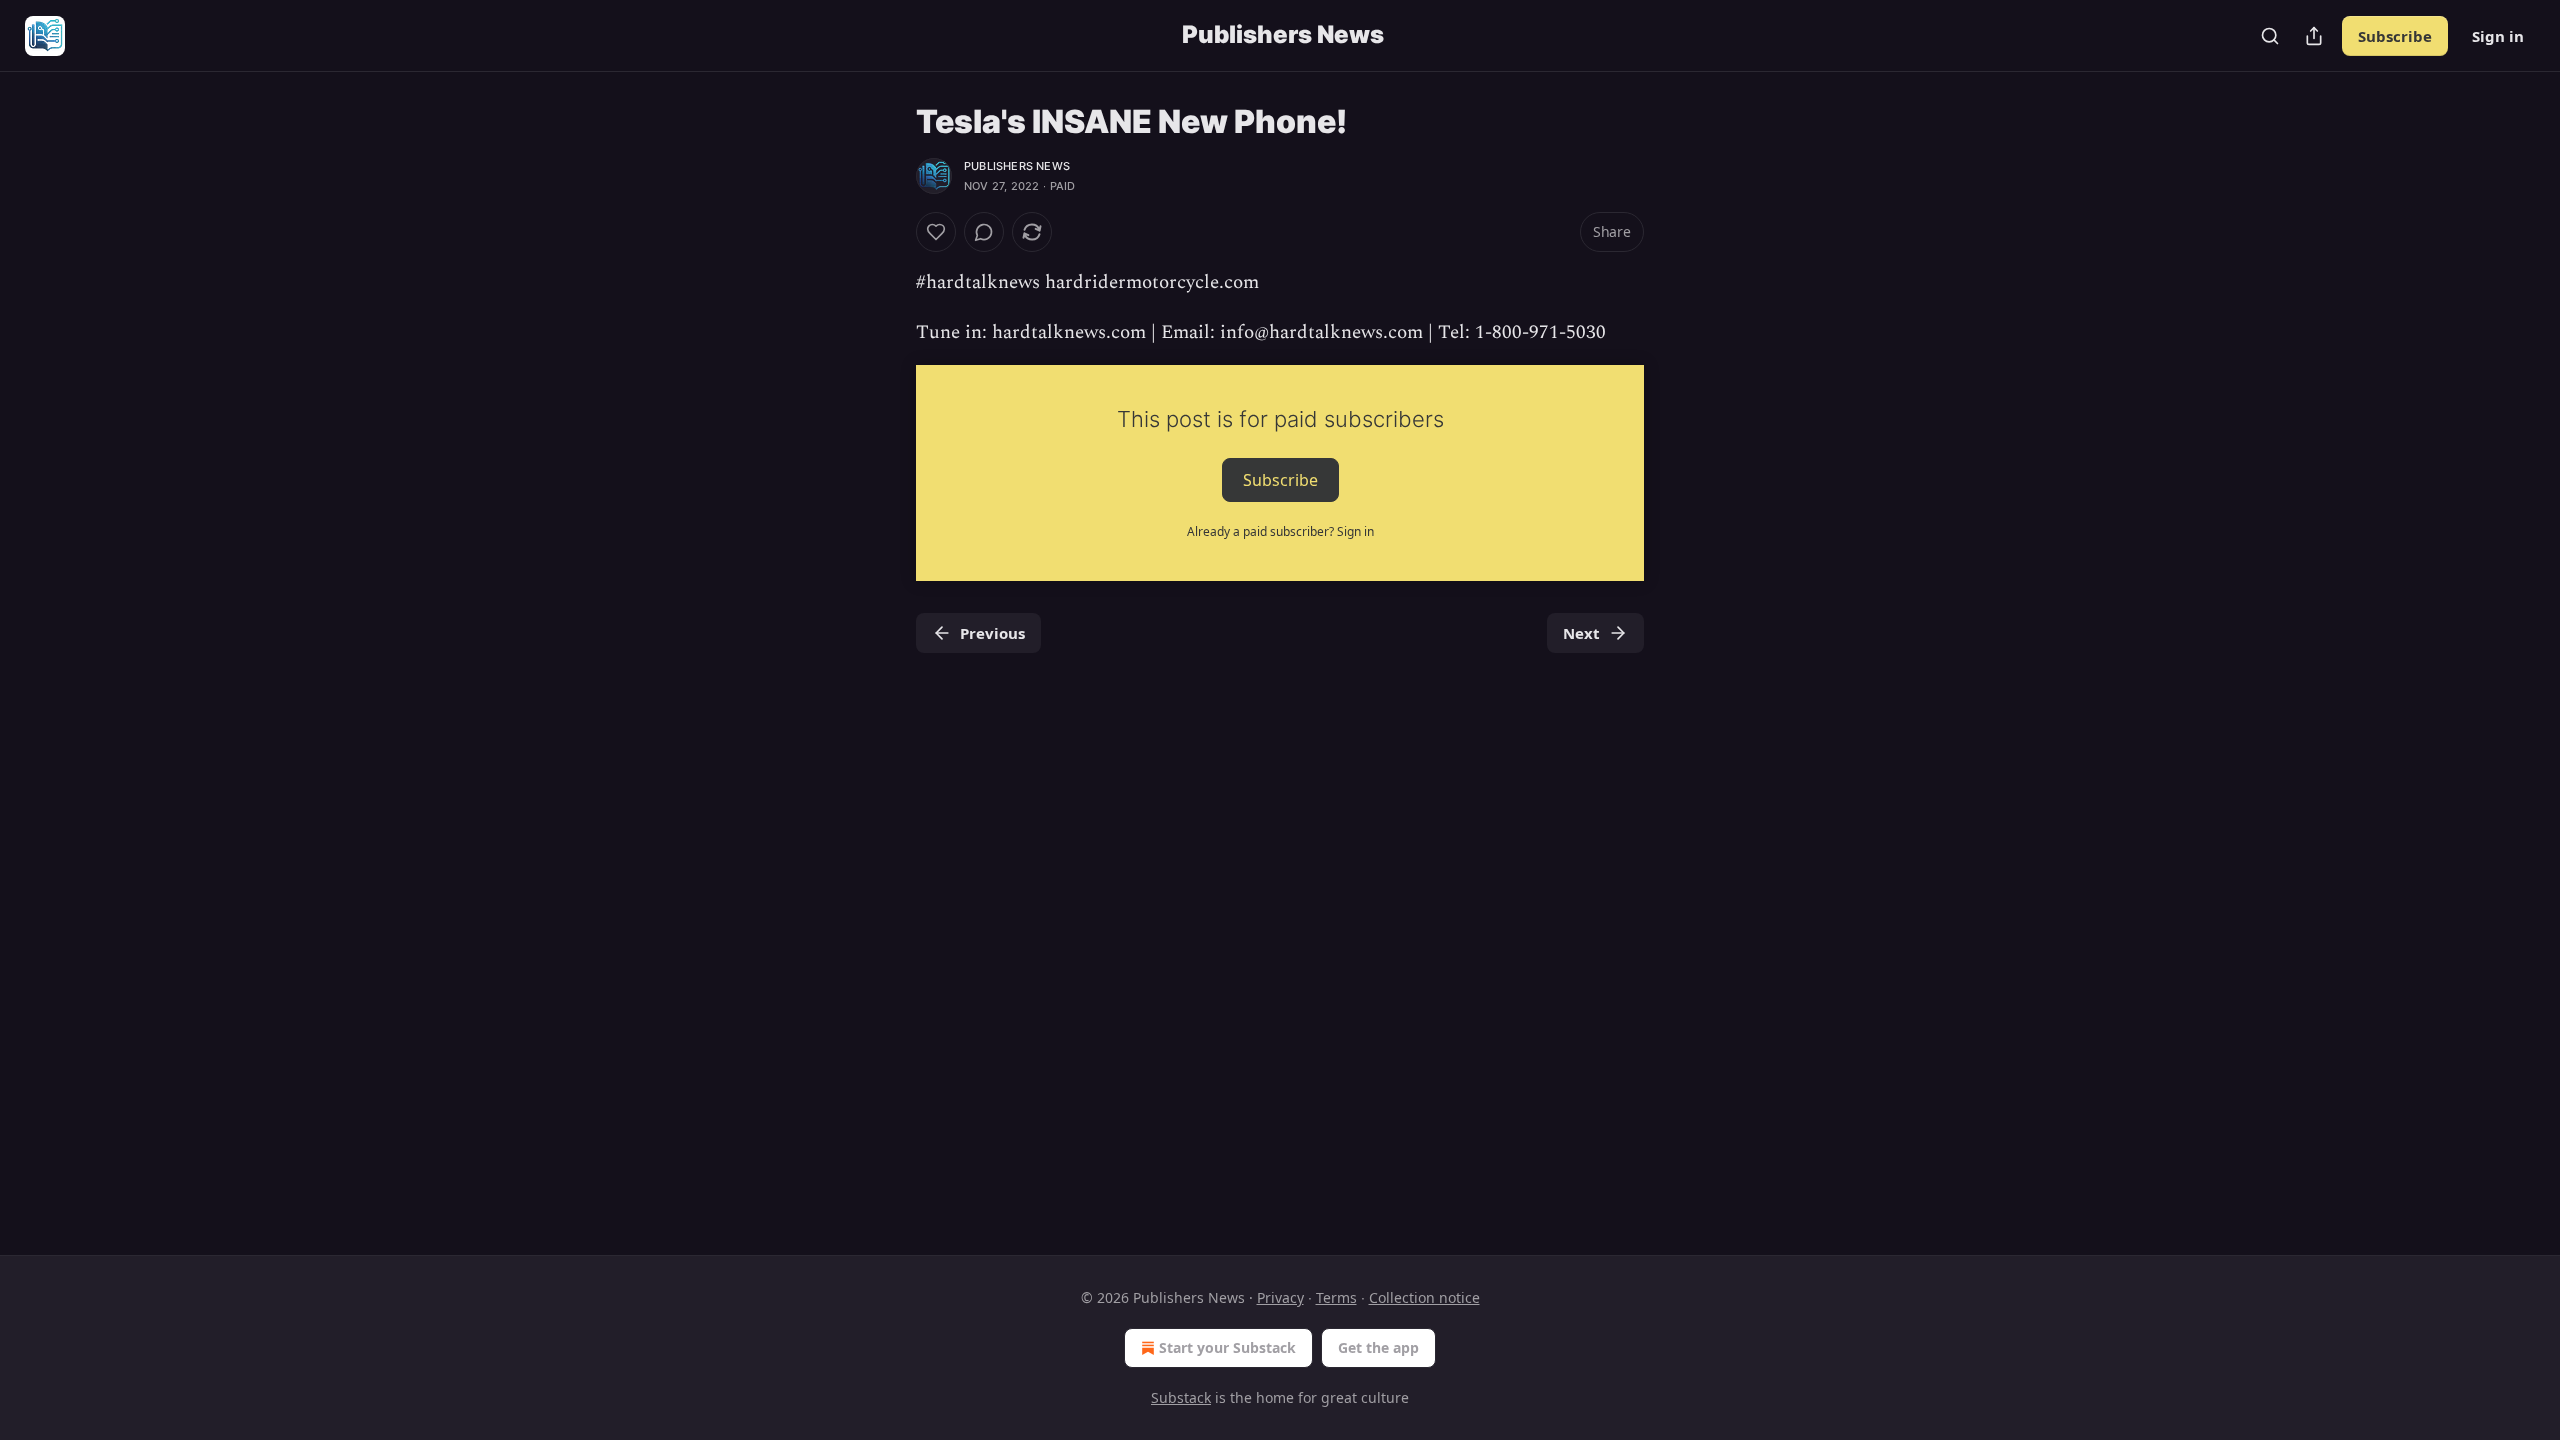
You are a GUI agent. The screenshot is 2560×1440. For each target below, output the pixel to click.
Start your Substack (1227, 1347)
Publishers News (1017, 166)
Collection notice (1424, 1297)
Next (1581, 633)
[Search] (2270, 36)
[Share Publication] (2314, 36)
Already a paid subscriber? (1280, 531)
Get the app (1378, 1347)
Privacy (1280, 1297)
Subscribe (2395, 36)
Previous (992, 633)
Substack (1181, 1397)
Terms (1336, 1297)
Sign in (2498, 36)
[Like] (936, 232)
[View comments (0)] (984, 232)
